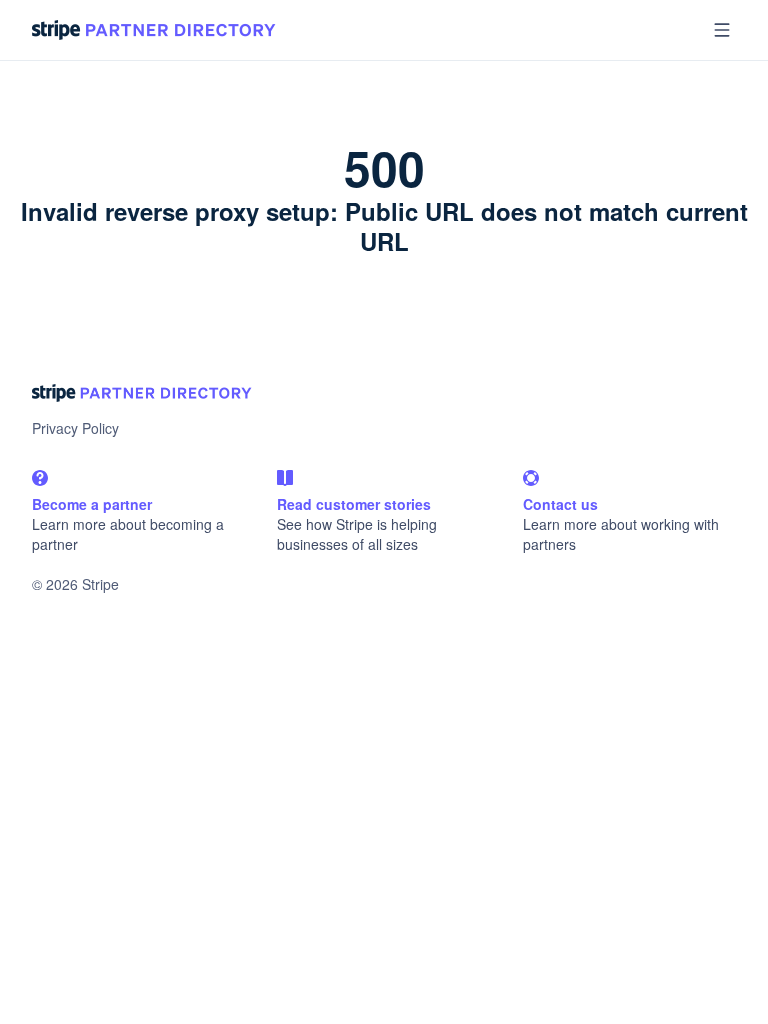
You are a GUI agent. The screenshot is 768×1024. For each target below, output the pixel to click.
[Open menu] (722, 30)
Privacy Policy (75, 428)
